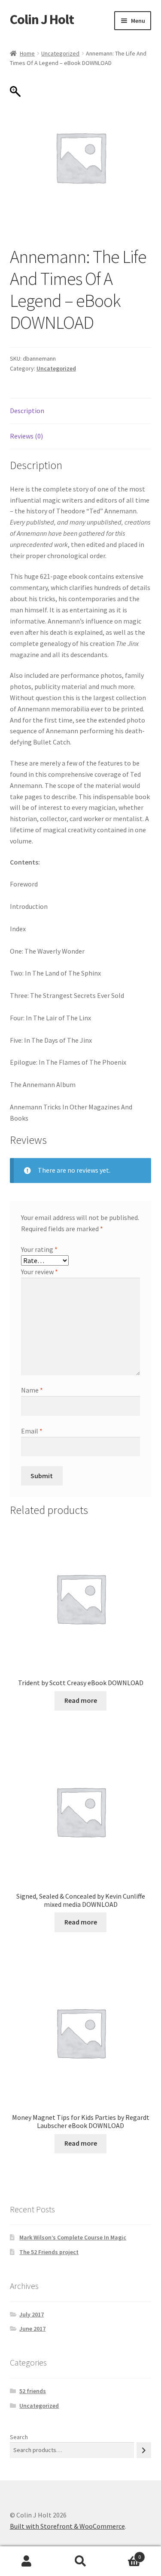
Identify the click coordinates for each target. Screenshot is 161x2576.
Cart (124, 2554)
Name (32, 1390)
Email (32, 1431)
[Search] (144, 2450)
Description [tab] (27, 411)
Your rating (39, 1249)
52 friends (33, 2391)
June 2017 (32, 2329)
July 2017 (32, 2314)
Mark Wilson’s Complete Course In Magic (73, 2237)
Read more (81, 1700)
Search (19, 2437)
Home (27, 53)
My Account (27, 2561)
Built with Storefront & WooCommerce (67, 2526)
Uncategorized (60, 53)
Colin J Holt (42, 19)
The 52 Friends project (49, 2252)
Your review (39, 1272)
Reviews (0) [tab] (26, 436)
